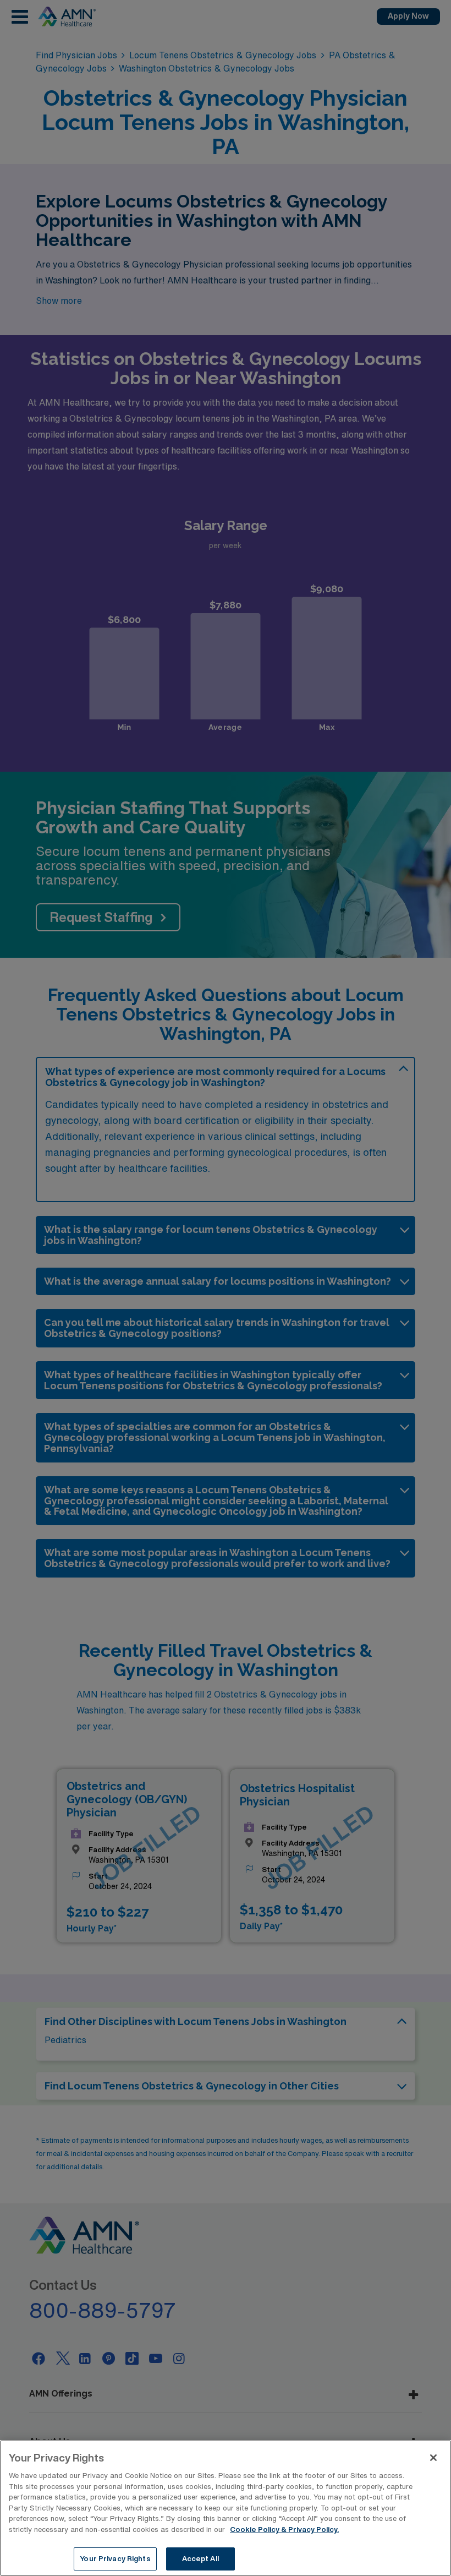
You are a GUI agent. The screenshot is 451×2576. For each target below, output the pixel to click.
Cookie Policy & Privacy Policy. (284, 2529)
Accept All (200, 2559)
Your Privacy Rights (115, 2559)
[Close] (433, 2458)
